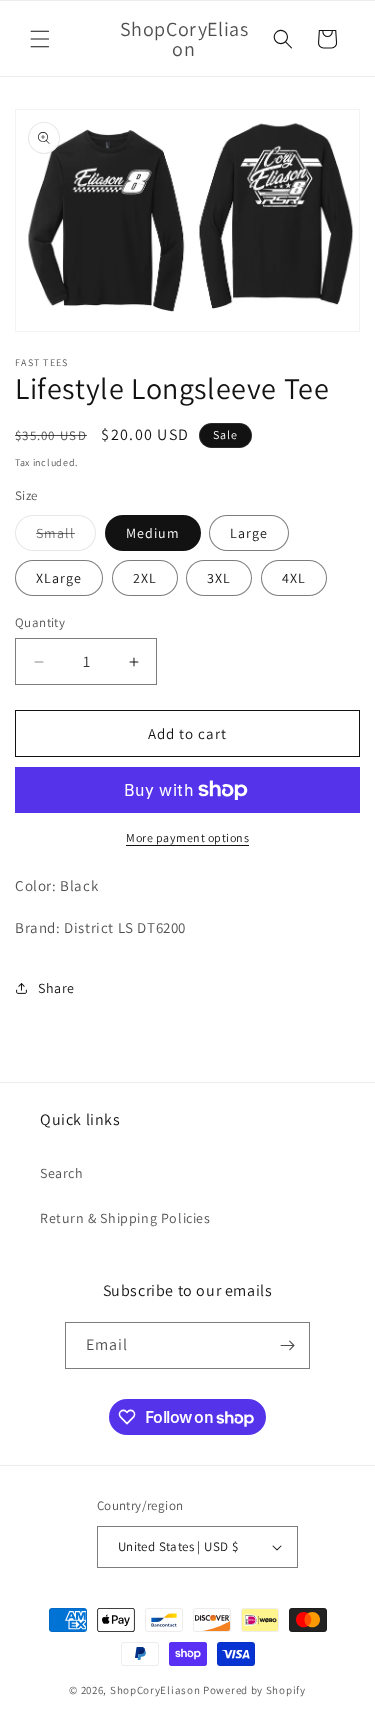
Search (62, 1173)
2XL (145, 578)
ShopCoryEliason (155, 1690)
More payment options (187, 837)
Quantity (40, 622)
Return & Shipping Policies (125, 1218)
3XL (219, 578)
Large (249, 533)
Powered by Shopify (254, 1690)
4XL (294, 578)
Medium (153, 533)
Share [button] (56, 988)
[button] (40, 39)
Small (66, 537)
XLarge (59, 578)
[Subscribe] (287, 1345)
